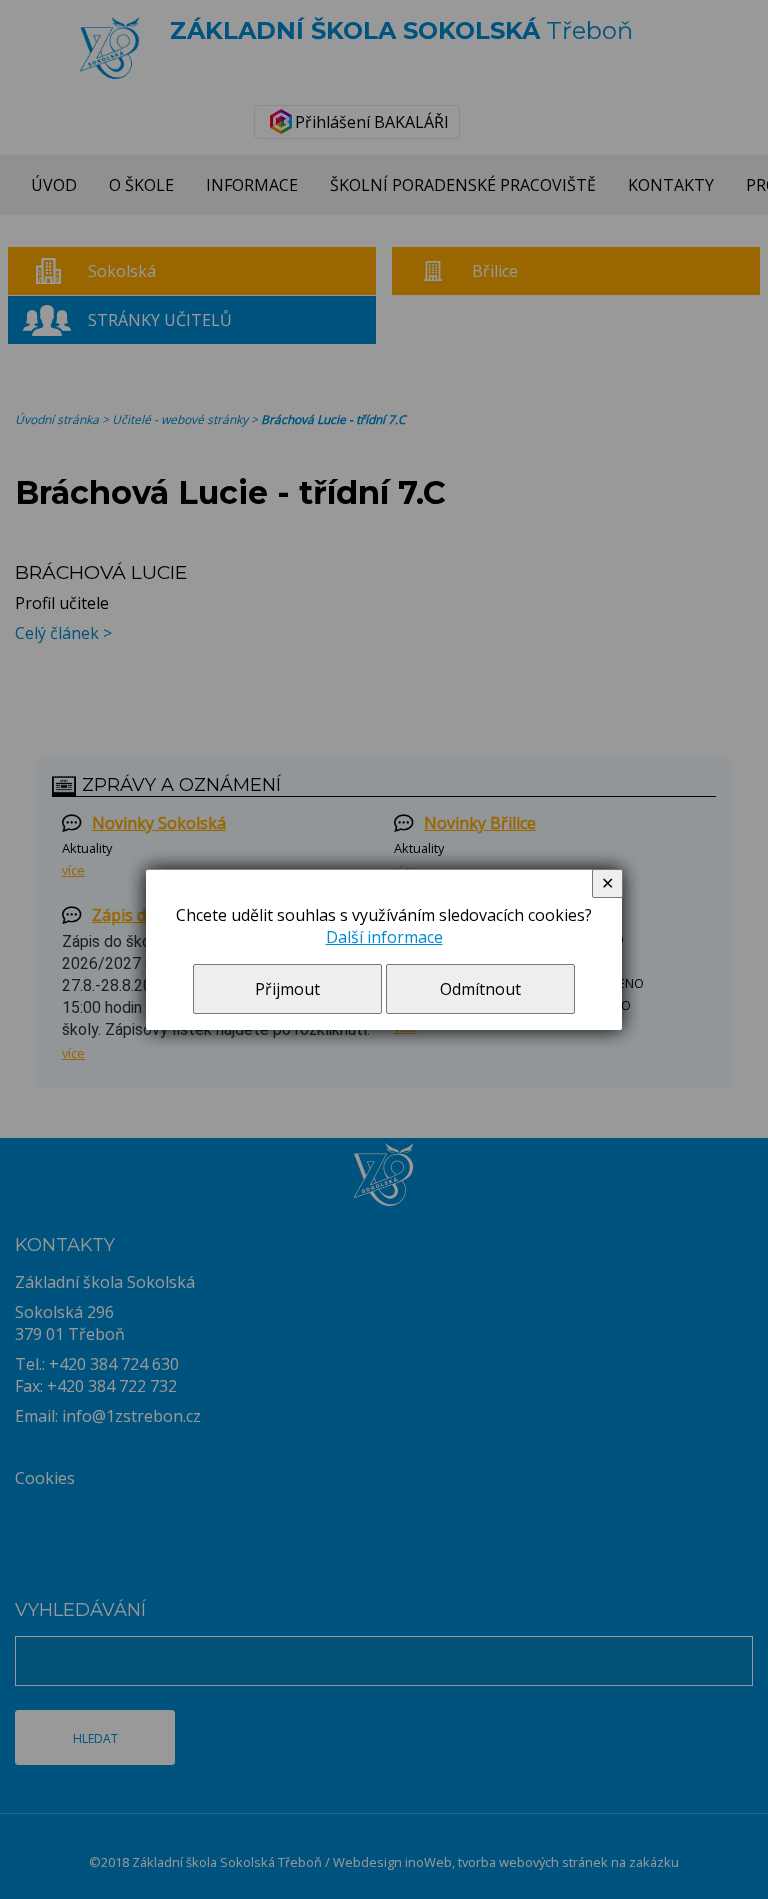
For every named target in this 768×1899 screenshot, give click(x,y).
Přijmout (287, 989)
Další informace (384, 937)
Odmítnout (480, 989)
